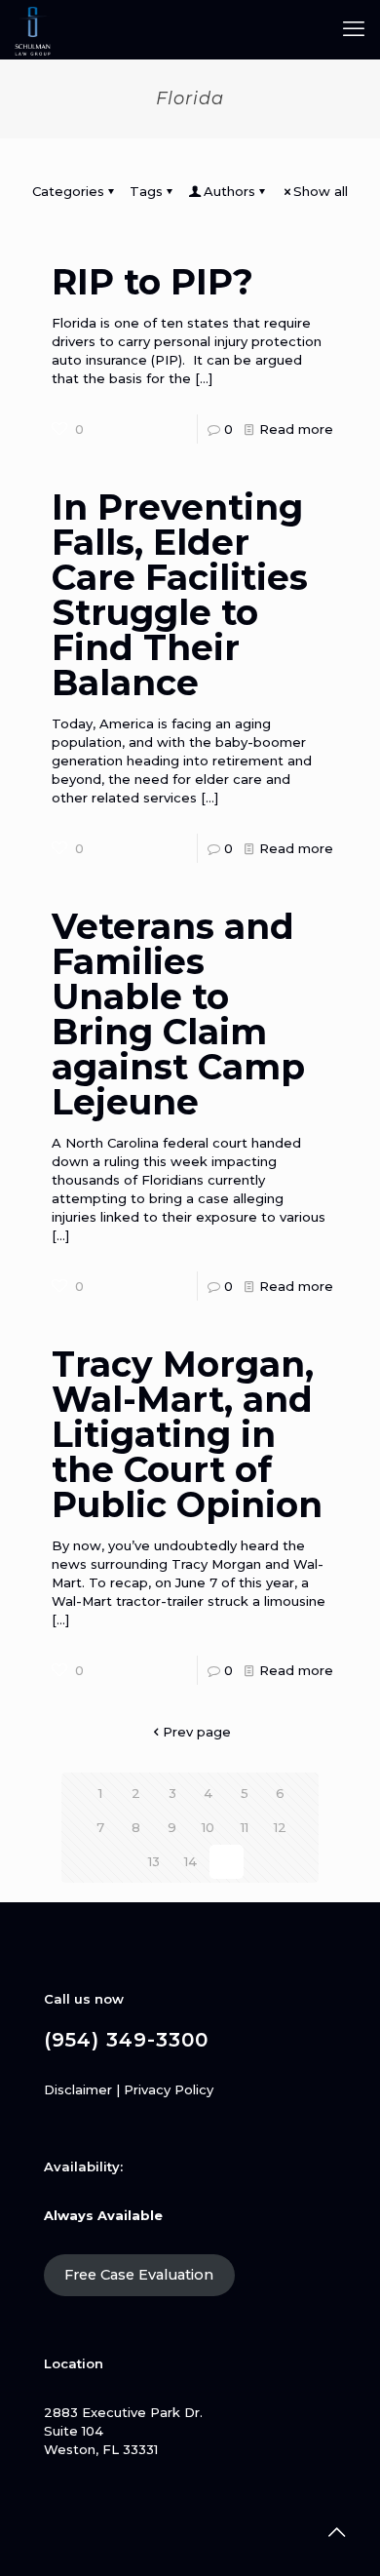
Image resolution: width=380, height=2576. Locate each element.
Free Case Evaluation (139, 2275)
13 (154, 1861)
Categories (68, 191)
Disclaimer (78, 2089)
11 (245, 1827)
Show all (321, 191)
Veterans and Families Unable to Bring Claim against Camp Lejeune (178, 1014)
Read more (296, 429)
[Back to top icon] (336, 2532)
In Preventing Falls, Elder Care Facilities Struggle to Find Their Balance (180, 595)
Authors (229, 191)
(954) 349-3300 (126, 2040)
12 (280, 1827)
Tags (146, 191)
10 (208, 1827)
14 (190, 1861)
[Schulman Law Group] (33, 29)
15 (226, 1861)
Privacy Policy (169, 2089)
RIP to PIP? (152, 282)
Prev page (197, 1732)
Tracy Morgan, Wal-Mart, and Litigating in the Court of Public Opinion (187, 1434)
